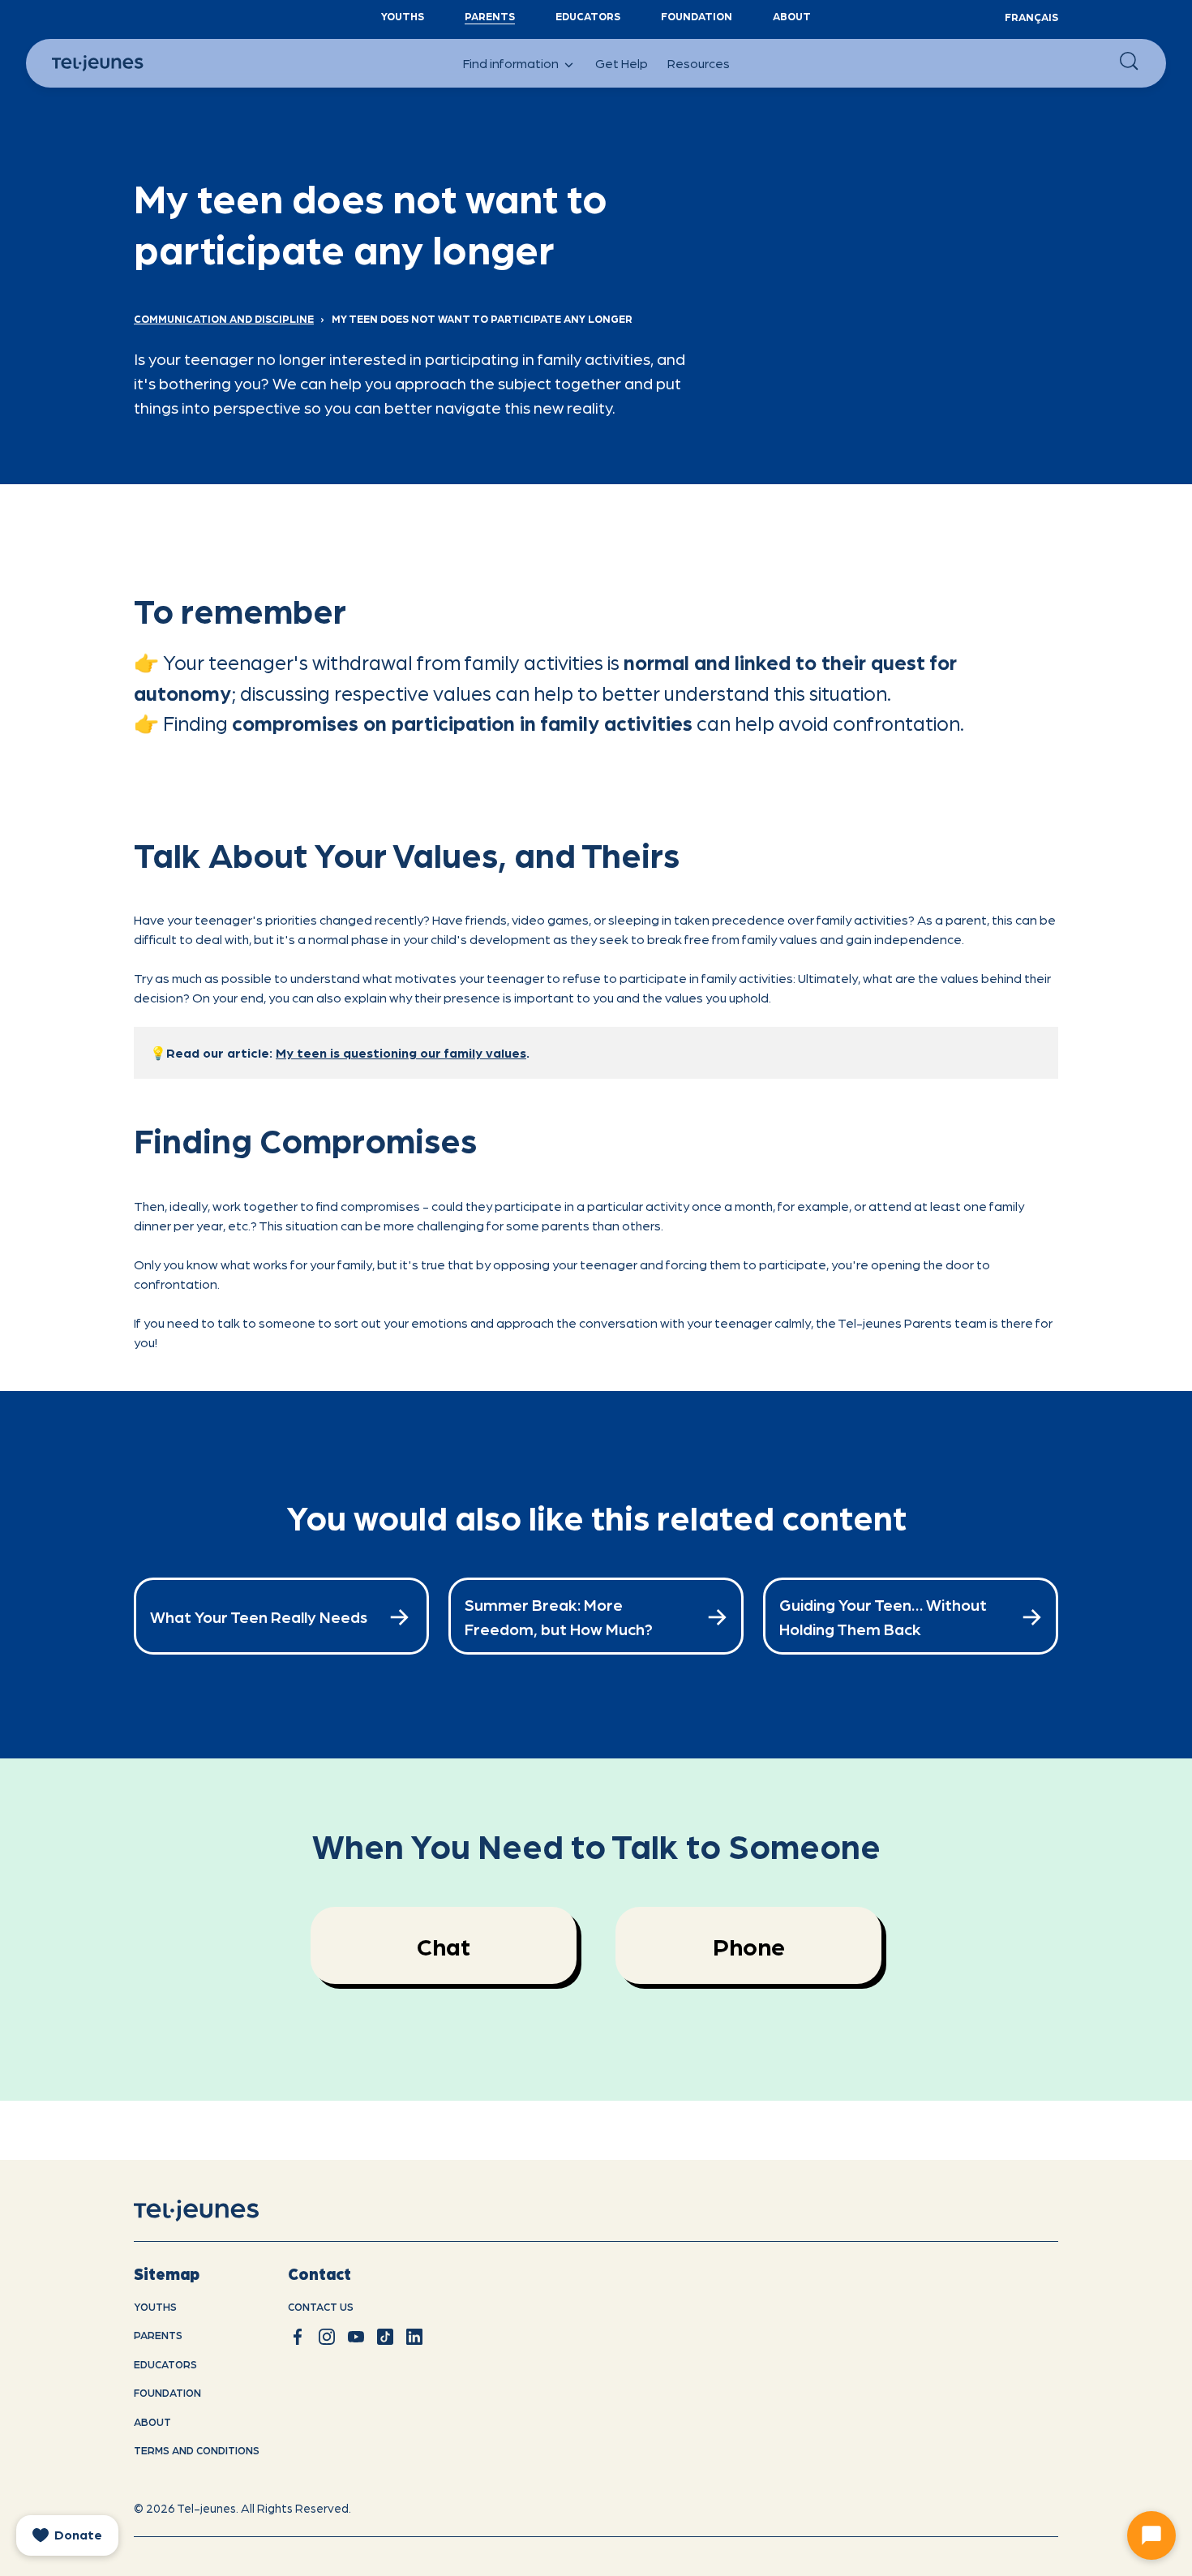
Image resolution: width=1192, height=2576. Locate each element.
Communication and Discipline (224, 318)
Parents (490, 16)
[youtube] (356, 2337)
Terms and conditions (197, 2450)
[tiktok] (385, 2337)
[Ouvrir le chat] (1151, 2535)
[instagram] (327, 2337)
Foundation (697, 16)
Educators (588, 16)
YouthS (403, 16)
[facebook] (298, 2337)
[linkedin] (414, 2337)
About (792, 16)
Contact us (321, 2306)
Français (1031, 17)
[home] (217, 2210)
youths (155, 2306)
